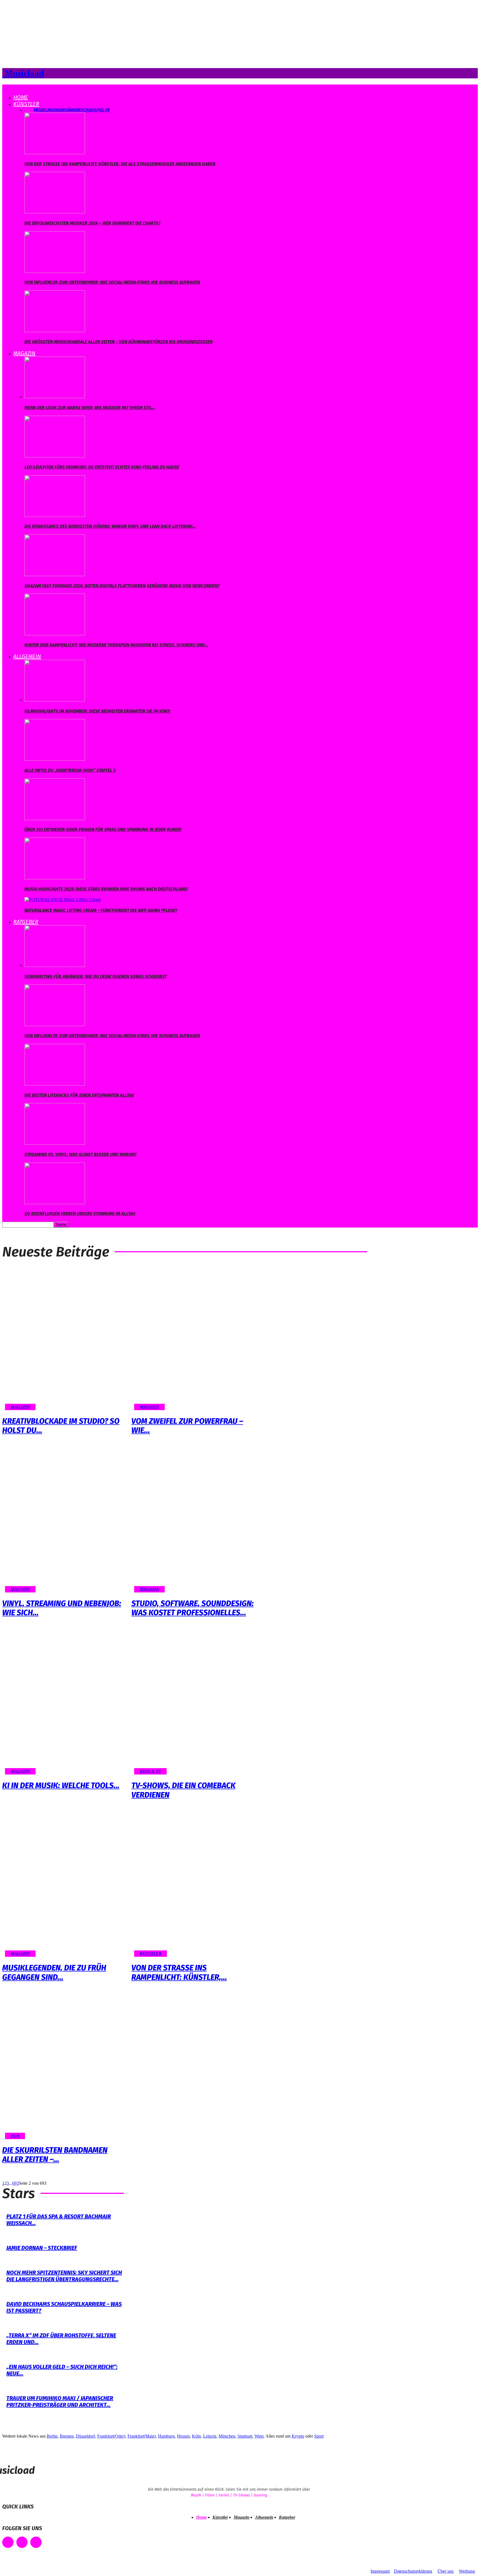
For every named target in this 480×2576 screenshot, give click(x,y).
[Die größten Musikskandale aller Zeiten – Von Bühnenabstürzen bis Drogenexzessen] (55, 331)
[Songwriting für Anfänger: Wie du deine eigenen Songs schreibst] (55, 965)
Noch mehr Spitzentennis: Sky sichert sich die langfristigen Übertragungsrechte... (64, 2276)
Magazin (24, 353)
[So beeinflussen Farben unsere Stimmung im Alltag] (55, 1203)
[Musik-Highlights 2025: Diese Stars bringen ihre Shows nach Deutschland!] (55, 878)
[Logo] (3, 87)
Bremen (67, 2436)
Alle (29, 110)
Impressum (380, 2571)
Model (40, 110)
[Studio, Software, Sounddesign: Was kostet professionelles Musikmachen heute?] (193, 1521)
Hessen (183, 2436)
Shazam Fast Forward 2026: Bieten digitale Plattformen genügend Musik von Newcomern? (122, 586)
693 (16, 2183)
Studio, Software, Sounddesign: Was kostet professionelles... (192, 1608)
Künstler (26, 104)
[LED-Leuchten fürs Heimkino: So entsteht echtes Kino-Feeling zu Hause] (55, 456)
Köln (196, 2436)
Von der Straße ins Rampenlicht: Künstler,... (179, 1973)
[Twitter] (36, 2542)
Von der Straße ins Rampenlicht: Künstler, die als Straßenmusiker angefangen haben (120, 164)
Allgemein (27, 656)
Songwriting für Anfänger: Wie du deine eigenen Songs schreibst (96, 976)
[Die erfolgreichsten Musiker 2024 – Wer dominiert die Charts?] (55, 212)
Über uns (446, 2571)
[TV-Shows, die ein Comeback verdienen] (193, 1703)
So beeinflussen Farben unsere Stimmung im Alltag (80, 1214)
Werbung (467, 2571)
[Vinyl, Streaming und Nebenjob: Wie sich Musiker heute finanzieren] (64, 1521)
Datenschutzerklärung (413, 2571)
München (227, 2436)
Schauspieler (95, 110)
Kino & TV (150, 1771)
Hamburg (166, 2436)
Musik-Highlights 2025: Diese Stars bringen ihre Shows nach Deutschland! (106, 889)
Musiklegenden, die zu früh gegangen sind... (54, 1973)
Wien (259, 2436)
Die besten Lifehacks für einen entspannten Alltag (79, 1095)
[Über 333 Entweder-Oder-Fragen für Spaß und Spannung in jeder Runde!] (55, 819)
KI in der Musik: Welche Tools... (61, 1785)
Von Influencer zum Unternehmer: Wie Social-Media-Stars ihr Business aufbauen (112, 282)
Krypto (298, 2436)
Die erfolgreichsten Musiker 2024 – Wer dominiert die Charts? (92, 223)
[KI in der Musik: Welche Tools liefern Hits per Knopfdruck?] (64, 1703)
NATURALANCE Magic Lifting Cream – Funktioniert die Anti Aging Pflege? (101, 910)
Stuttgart (245, 2436)
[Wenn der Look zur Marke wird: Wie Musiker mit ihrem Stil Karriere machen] (55, 397)
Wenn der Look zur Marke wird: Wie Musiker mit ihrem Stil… (90, 408)
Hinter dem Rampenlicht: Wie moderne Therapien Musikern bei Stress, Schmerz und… (116, 645)
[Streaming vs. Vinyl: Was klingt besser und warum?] (55, 1143)
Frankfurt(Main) (142, 2436)
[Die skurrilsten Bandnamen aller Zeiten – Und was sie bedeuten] (64, 2068)
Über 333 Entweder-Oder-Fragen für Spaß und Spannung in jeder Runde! (103, 829)
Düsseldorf (85, 2436)
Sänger (73, 110)
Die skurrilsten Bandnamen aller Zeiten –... (55, 2155)
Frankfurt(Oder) (111, 2436)
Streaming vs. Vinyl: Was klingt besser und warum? (81, 1154)
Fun (15, 2136)
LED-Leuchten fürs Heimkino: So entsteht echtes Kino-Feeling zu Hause (102, 467)
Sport (319, 2436)
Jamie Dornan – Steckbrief (42, 2248)
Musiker (56, 110)
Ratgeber (26, 922)
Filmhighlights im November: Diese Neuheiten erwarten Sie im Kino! (97, 711)
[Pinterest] (22, 2542)
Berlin (52, 2436)
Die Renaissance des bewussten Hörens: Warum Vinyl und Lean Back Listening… (110, 526)
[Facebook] (8, 2542)
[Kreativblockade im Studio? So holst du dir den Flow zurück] (64, 1339)
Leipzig (210, 2436)
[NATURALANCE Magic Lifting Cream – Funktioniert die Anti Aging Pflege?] (63, 899)
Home (21, 97)
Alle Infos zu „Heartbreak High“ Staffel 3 (70, 770)
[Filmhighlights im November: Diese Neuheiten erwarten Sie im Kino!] (55, 700)
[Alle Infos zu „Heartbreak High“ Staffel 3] (55, 759)
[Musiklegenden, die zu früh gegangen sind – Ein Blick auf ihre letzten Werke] (64, 1885)
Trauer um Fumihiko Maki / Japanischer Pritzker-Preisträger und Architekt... (60, 2401)
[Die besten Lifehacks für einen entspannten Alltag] (55, 1084)
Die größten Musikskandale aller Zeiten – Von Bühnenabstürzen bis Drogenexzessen (118, 342)
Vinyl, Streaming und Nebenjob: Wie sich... (62, 1608)
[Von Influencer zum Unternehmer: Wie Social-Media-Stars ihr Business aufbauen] (55, 271)
